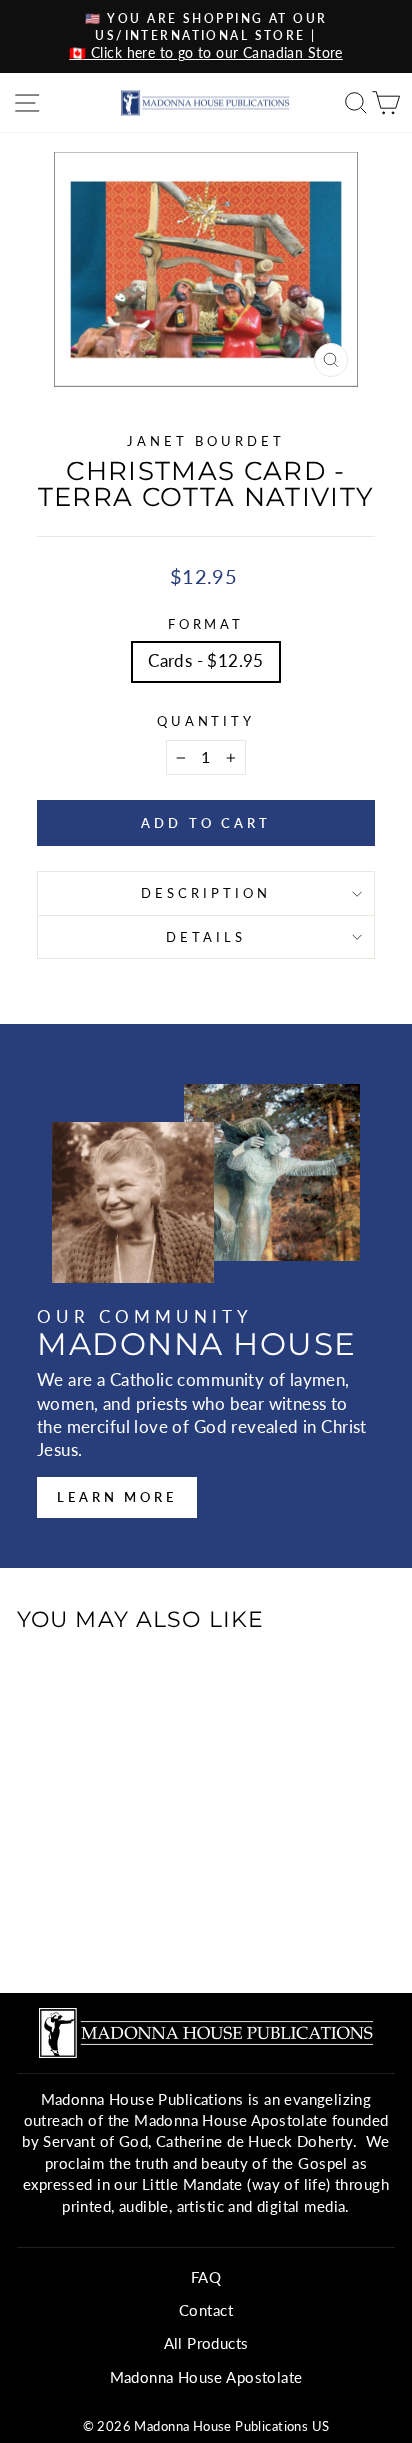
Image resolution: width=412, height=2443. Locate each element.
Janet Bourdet (206, 441)
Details (206, 937)
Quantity (206, 721)
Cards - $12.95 (206, 661)
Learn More (117, 1497)
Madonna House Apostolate (206, 2377)
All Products (206, 2343)
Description (206, 893)
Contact (206, 2310)
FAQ (206, 2277)
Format (206, 624)
